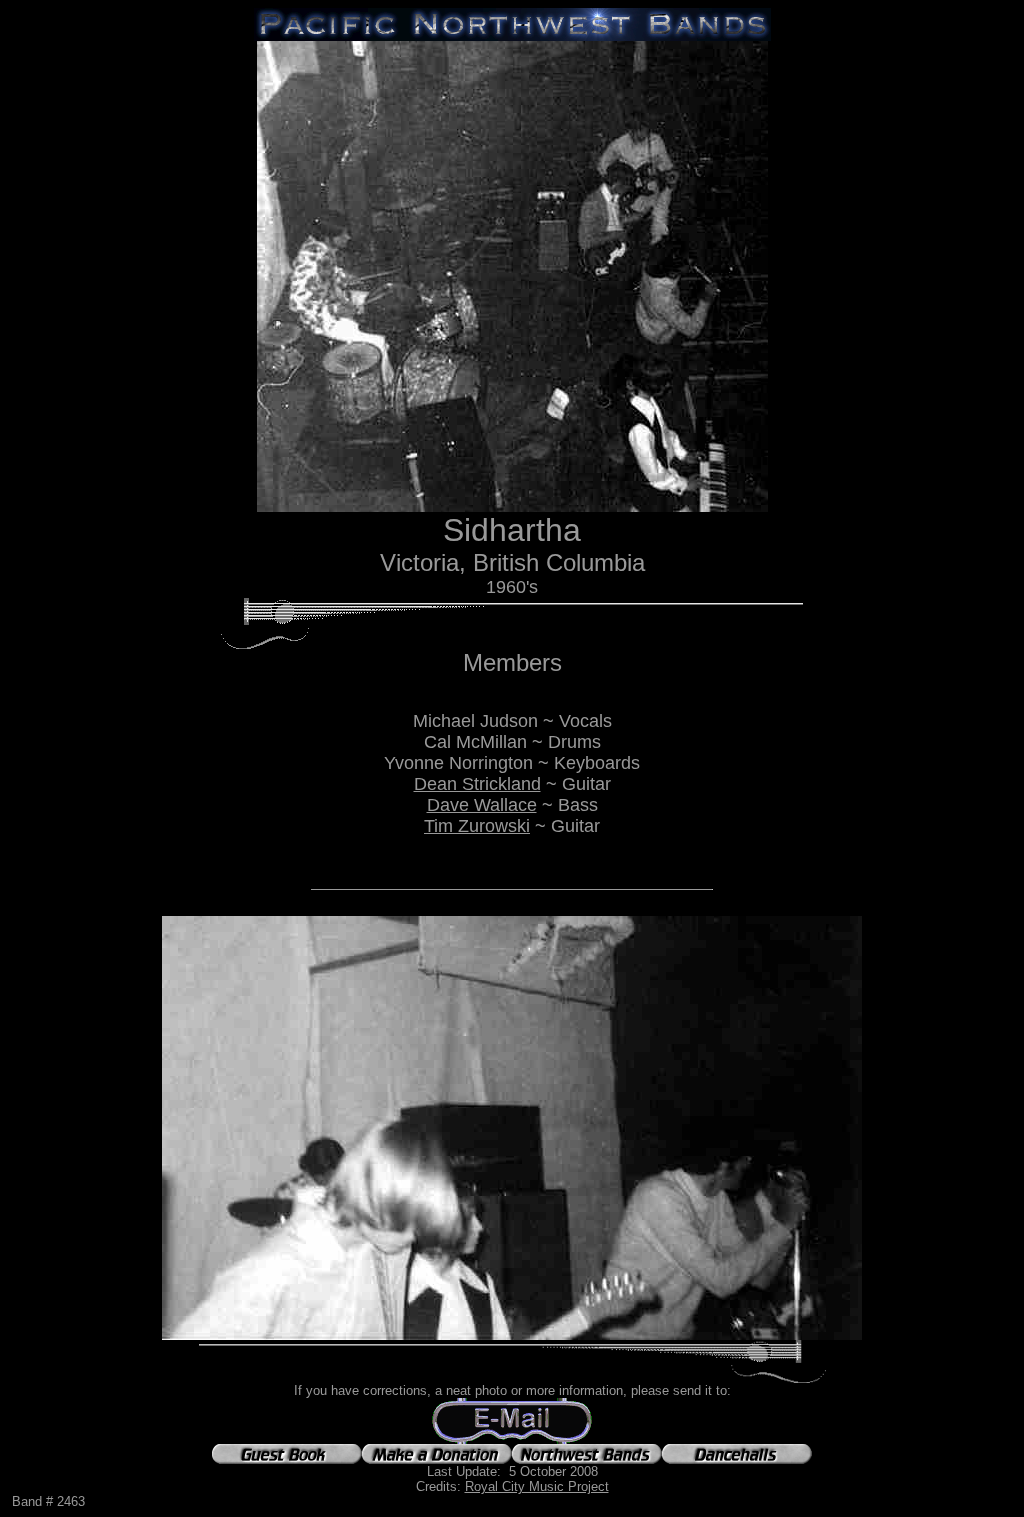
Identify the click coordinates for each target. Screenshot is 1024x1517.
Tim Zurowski (477, 826)
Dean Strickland (477, 784)
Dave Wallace (482, 805)
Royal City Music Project (537, 1486)
